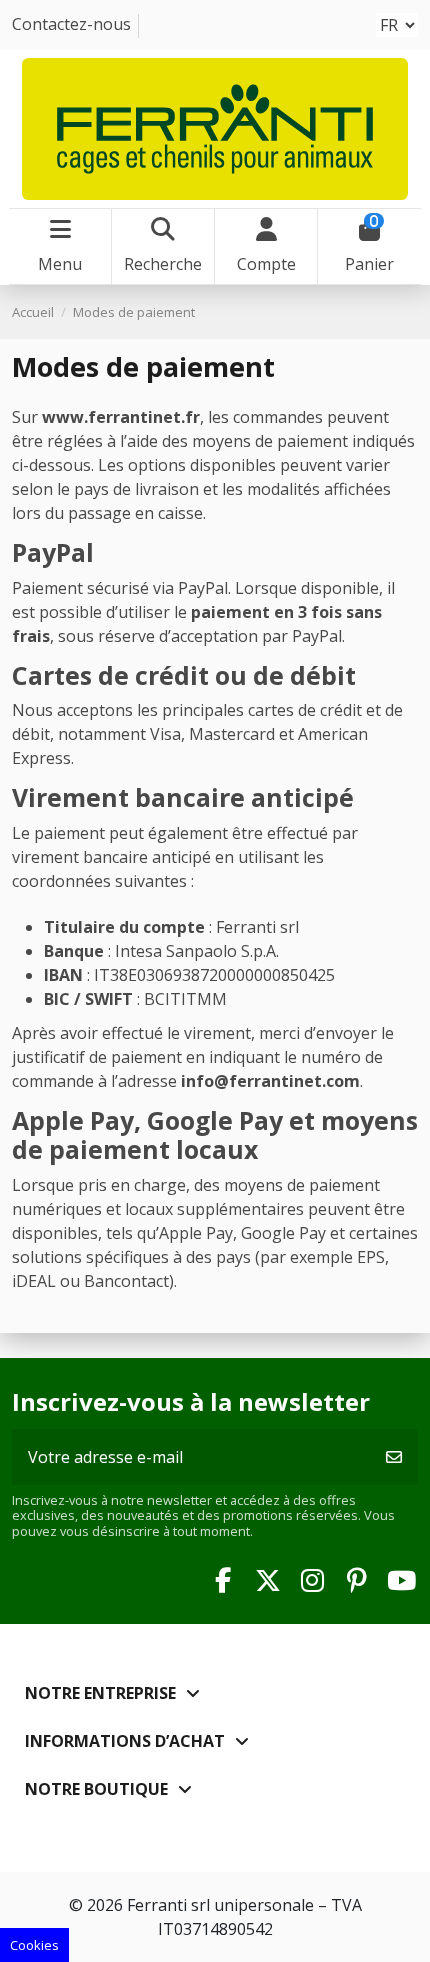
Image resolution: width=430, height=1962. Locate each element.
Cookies (34, 1945)
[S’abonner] (394, 1457)
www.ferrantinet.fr (121, 417)
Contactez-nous (71, 24)
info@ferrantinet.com (270, 1081)
